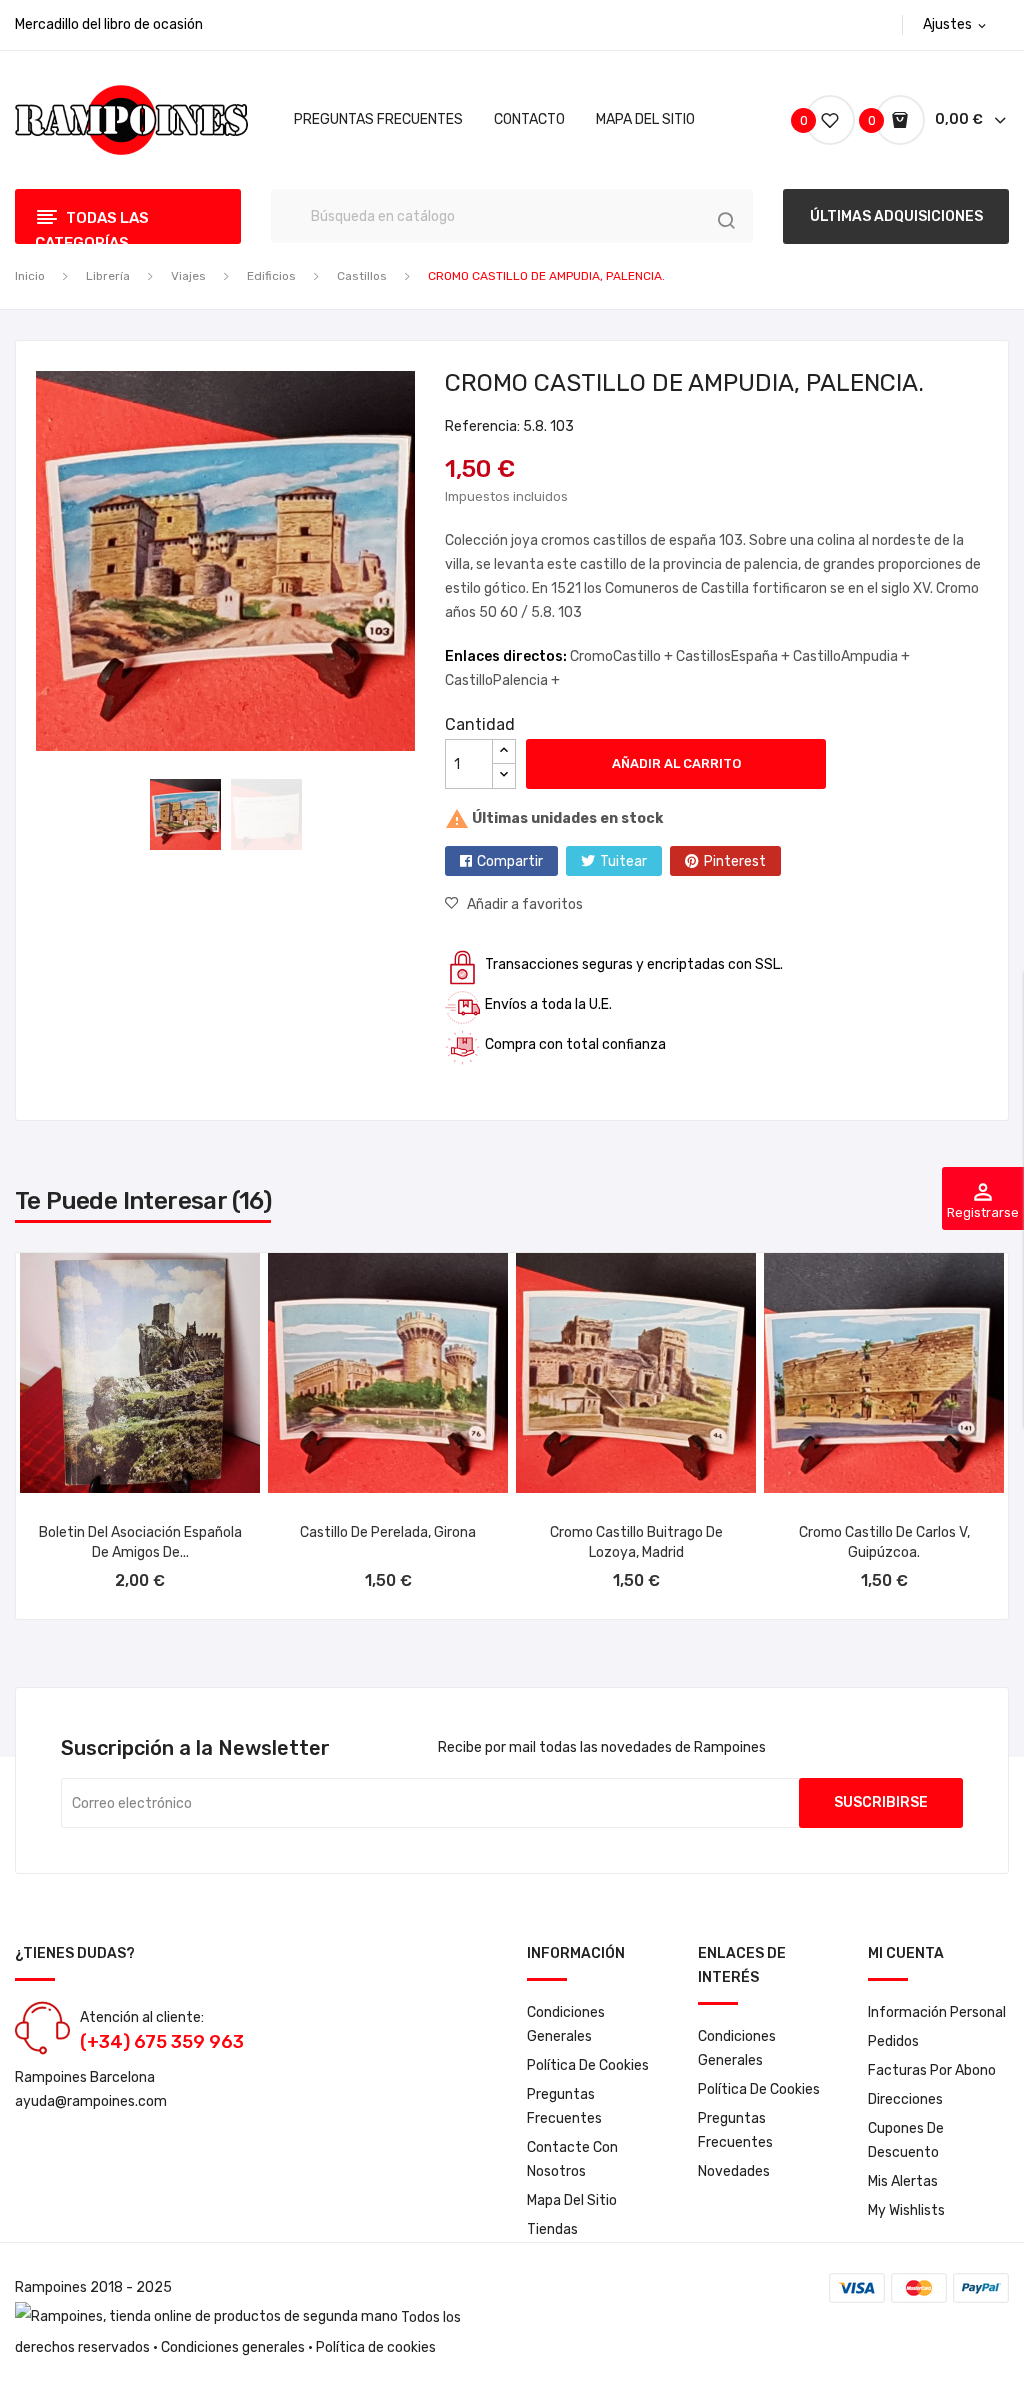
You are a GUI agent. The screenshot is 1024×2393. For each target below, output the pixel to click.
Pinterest (735, 861)
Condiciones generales (233, 2347)
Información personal (937, 2012)
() (806, 120)
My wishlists (906, 2210)
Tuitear (623, 861)
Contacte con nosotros (572, 2159)
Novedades (734, 2171)
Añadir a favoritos (525, 904)
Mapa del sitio (572, 2200)
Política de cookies (588, 2065)
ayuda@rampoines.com (91, 2101)
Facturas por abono (932, 2070)
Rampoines (51, 2287)
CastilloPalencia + (502, 680)
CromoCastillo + (623, 656)
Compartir (510, 861)
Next (430, 565)
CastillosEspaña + (734, 656)
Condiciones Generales (566, 2024)
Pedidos (893, 2041)
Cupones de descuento (906, 2140)
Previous (21, 565)
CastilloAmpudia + (851, 656)
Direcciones (905, 2099)
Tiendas (552, 2229)
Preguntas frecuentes (564, 2106)
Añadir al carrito (676, 763)
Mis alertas (903, 2181)
